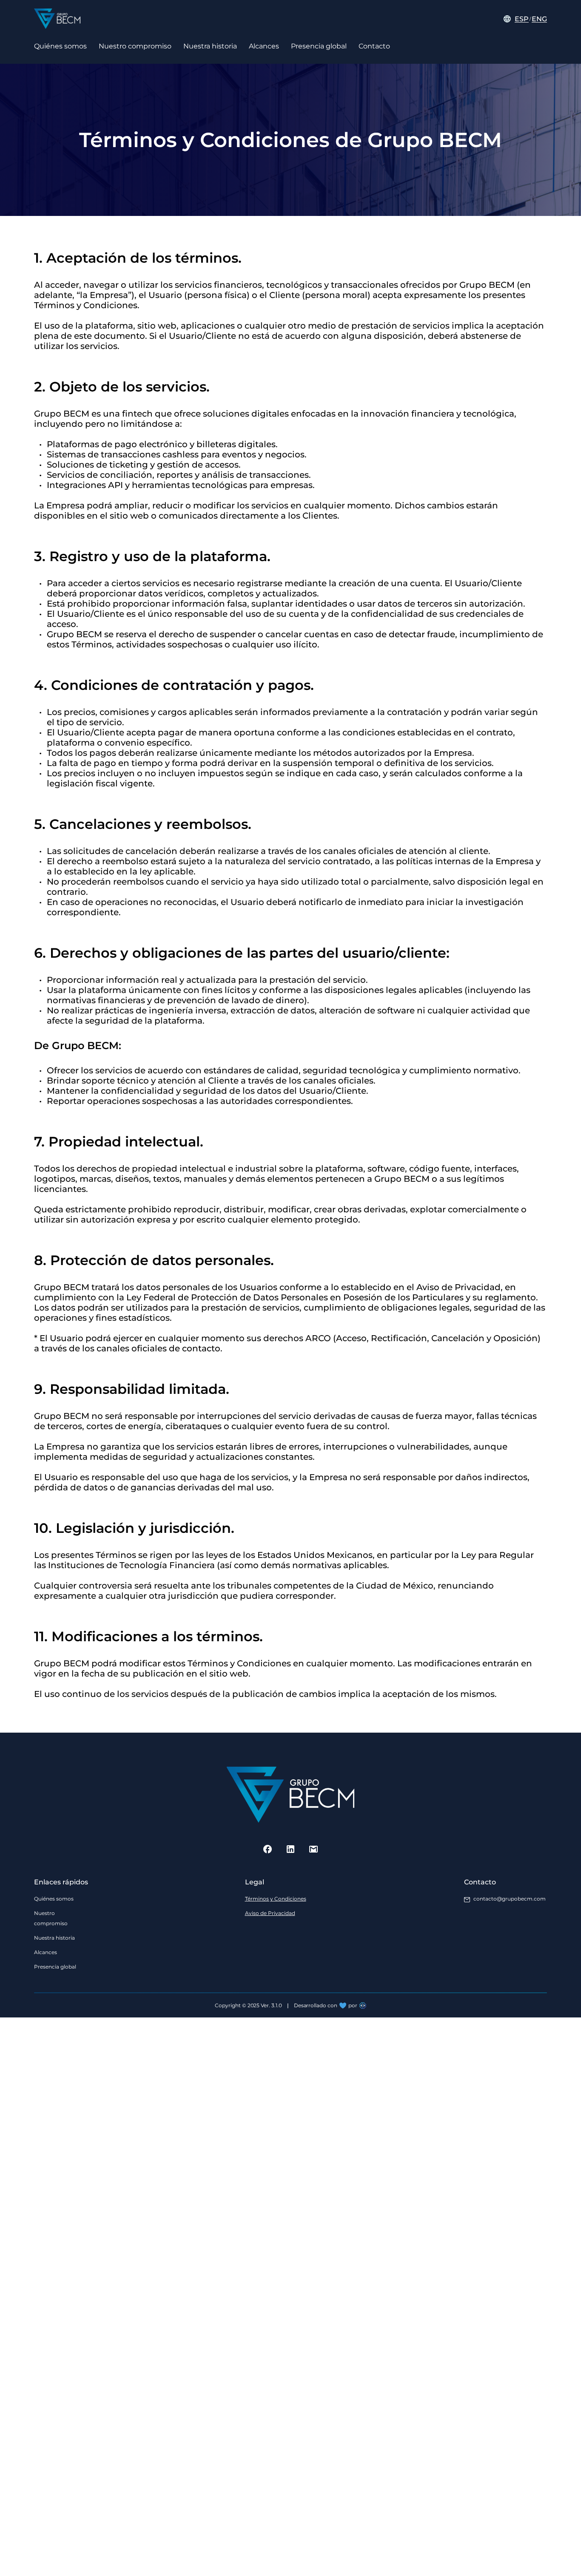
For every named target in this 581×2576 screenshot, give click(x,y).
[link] (277, 1899)
